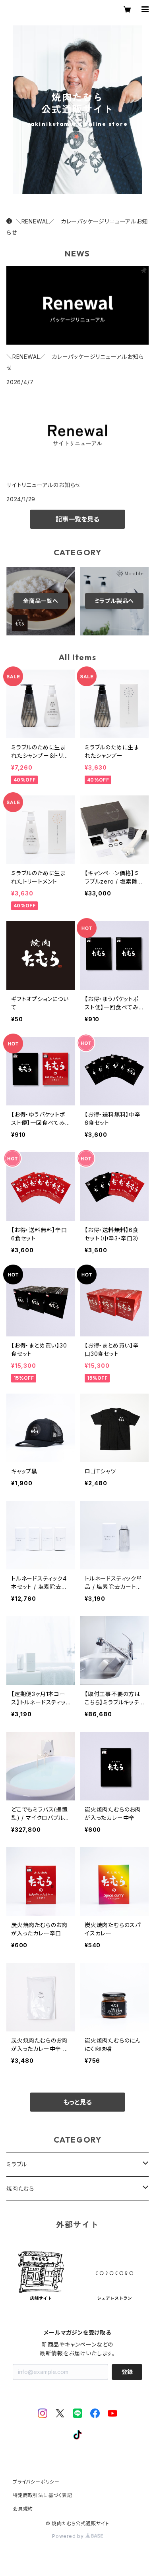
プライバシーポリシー (36, 2482)
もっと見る (77, 2102)
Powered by (69, 2536)
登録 (127, 2372)
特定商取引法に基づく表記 (43, 2495)
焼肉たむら (20, 2188)
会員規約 (23, 2509)
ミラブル (17, 2164)
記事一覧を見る (77, 519)
